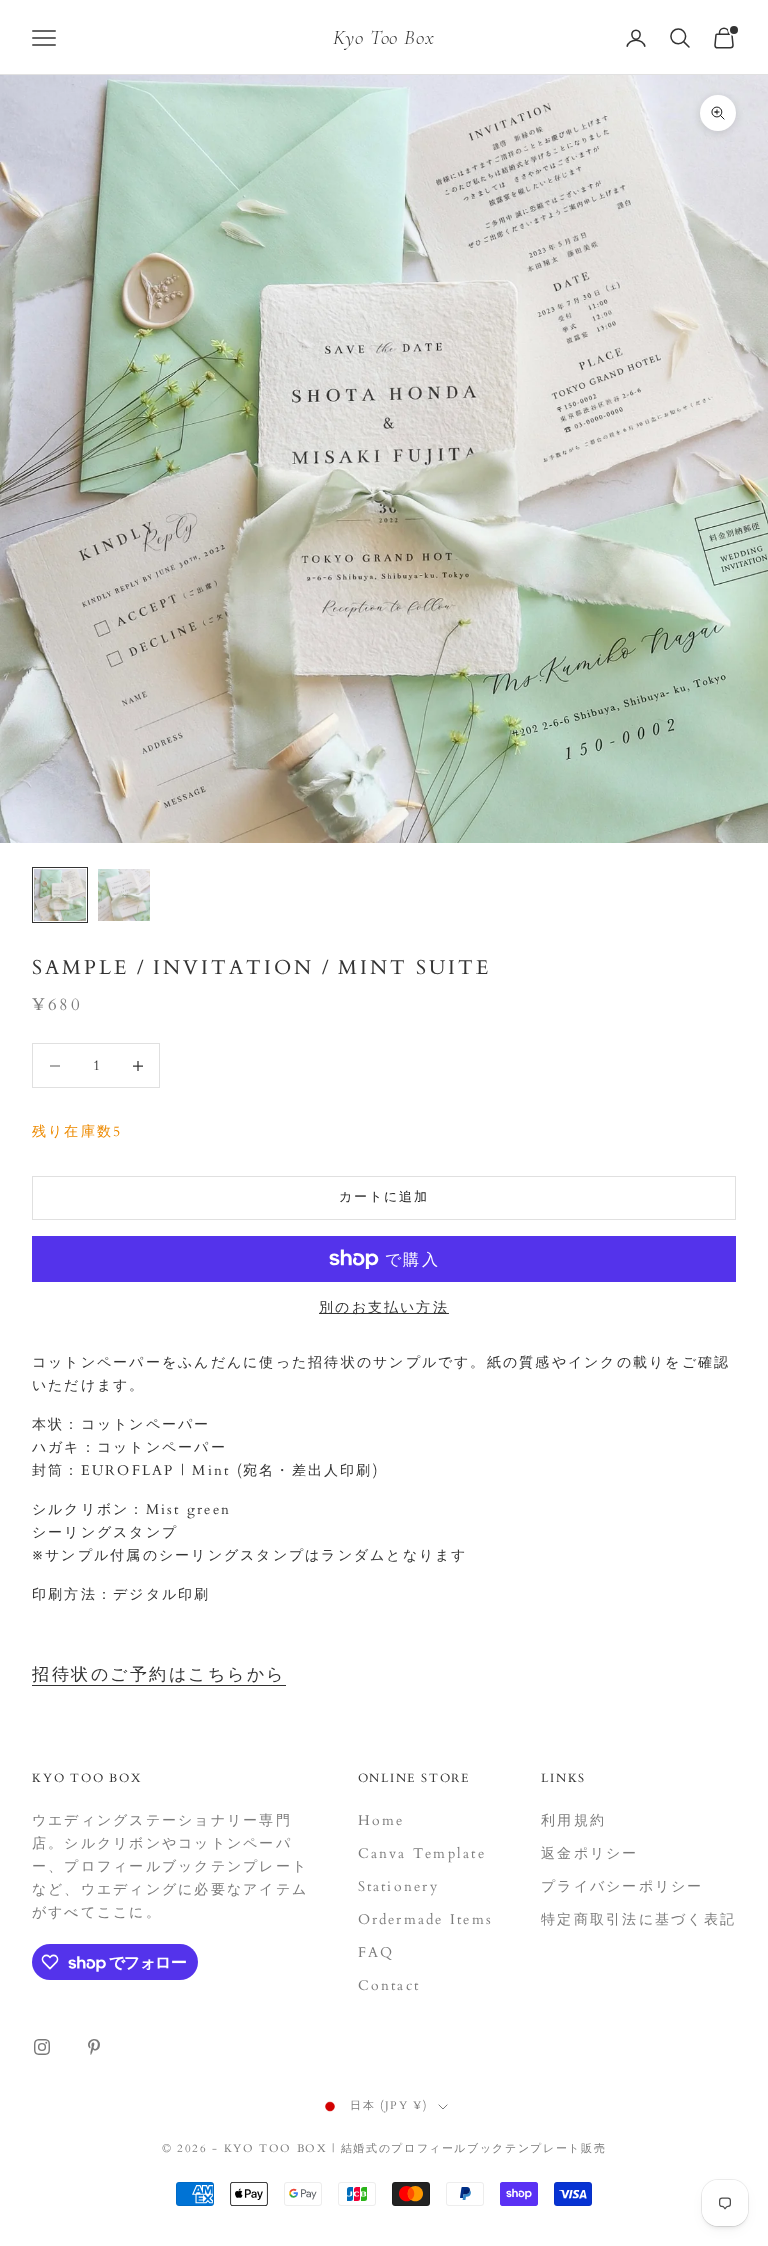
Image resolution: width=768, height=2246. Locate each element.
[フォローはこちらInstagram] (42, 2047)
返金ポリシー (589, 1853)
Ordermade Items (426, 1919)
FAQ (376, 1952)
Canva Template (422, 1853)
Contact (389, 1985)
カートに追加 (384, 1197)
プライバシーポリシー (622, 1886)
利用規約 (573, 1820)
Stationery (398, 1886)
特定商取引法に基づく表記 (638, 1919)
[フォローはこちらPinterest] (94, 2047)
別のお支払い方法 (384, 1307)
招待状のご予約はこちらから (159, 1674)
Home (381, 1820)
